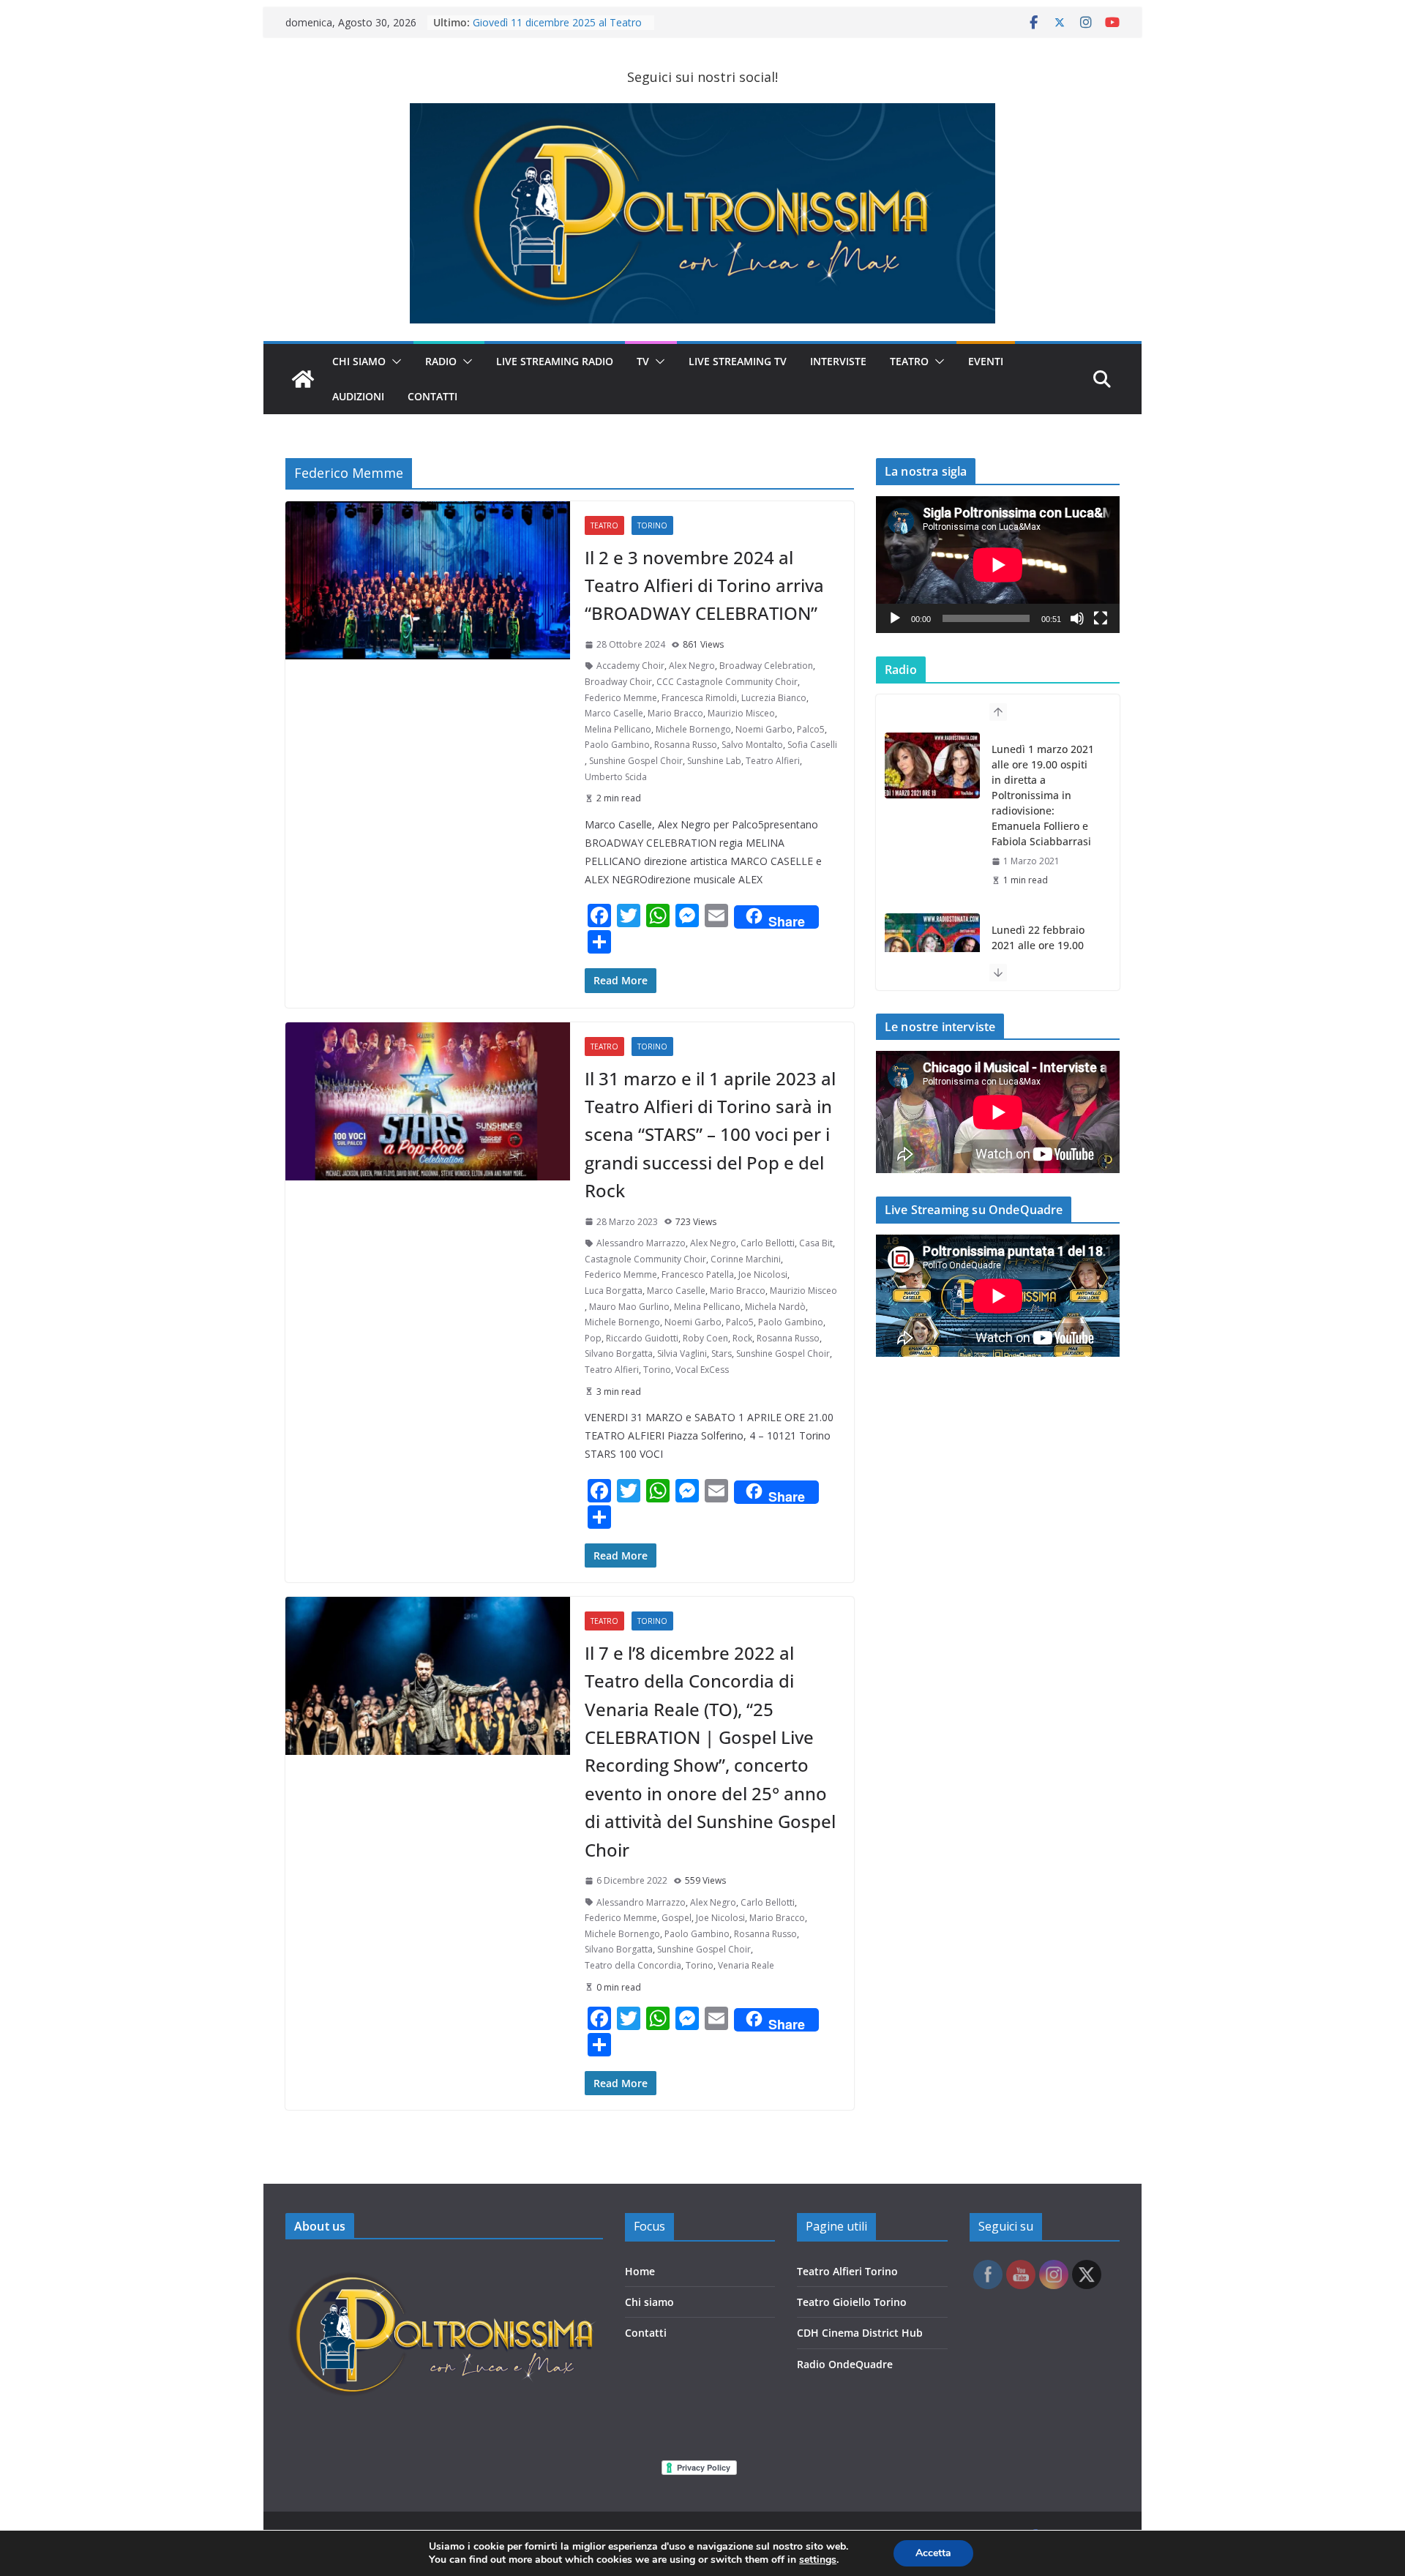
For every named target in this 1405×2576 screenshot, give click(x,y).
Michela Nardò (775, 1307)
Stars (722, 1353)
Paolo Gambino (617, 745)
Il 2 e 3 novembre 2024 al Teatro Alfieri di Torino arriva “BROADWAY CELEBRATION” (704, 585)
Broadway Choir (618, 682)
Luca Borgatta (614, 1291)
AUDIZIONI (358, 396)
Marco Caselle (614, 713)
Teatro (909, 361)
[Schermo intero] (1101, 618)
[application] (998, 565)
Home (640, 2271)
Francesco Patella (698, 1274)
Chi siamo (649, 2302)
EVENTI (986, 361)
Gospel (677, 1918)
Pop (593, 1338)
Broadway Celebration (766, 666)
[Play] (895, 618)
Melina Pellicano (618, 729)
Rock (742, 1338)
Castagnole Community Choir (645, 1259)
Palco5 (811, 729)
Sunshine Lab (714, 761)
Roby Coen (705, 1338)
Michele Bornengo (693, 729)
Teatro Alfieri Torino (847, 2271)
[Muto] (1077, 618)
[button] (394, 362)
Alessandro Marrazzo (641, 1243)
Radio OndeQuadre (845, 2364)
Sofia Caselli (812, 745)
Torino (652, 525)
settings (818, 2560)
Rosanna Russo (686, 745)
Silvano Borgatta (619, 1353)
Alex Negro (692, 666)
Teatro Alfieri (773, 761)
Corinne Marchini (746, 1259)
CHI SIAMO (359, 361)
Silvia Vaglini (682, 1353)
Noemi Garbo (764, 729)
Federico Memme (621, 698)
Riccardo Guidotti (642, 1338)
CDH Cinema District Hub (860, 2333)
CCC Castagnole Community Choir (727, 682)
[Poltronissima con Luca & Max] (303, 379)
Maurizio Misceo (741, 713)
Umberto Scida (616, 777)
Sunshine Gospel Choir (636, 761)
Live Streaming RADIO (555, 361)
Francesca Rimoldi (699, 698)
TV (643, 361)
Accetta (933, 2553)
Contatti (646, 2333)
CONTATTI (432, 396)
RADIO (441, 361)
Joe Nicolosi (763, 1274)
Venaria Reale (746, 1965)
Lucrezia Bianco (774, 698)
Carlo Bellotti (768, 1243)
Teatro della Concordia (633, 1965)
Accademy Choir (630, 666)
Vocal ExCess (702, 1370)
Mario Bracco (675, 713)
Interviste (838, 361)
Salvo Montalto (752, 745)
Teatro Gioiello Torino (852, 2302)
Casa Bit (816, 1243)
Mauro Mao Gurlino (629, 1307)
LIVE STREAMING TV (738, 361)
